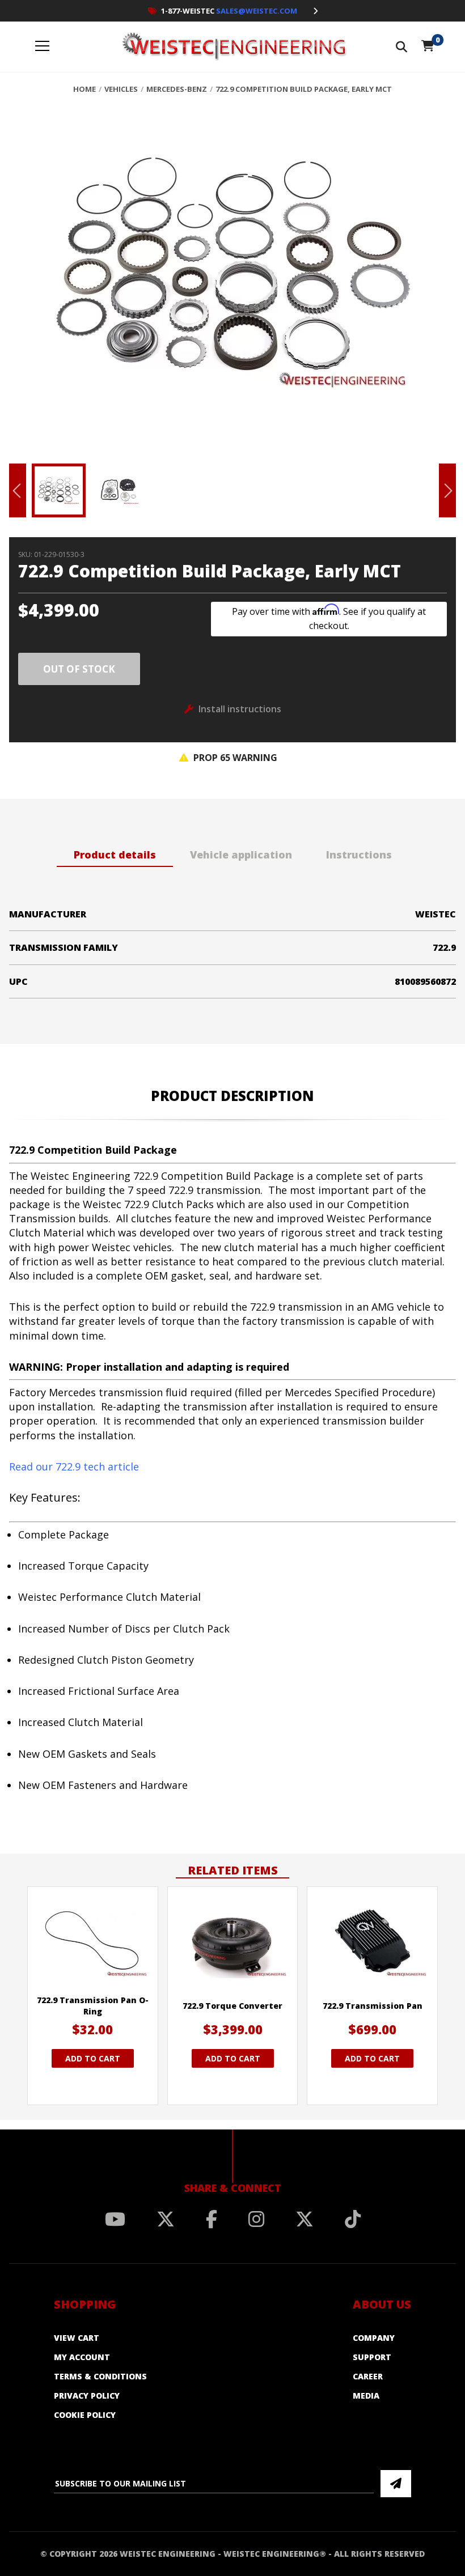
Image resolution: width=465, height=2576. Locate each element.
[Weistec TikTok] (353, 2219)
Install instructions (240, 709)
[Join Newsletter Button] (396, 2484)
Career (368, 2376)
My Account (82, 2357)
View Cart (77, 2338)
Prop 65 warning (234, 758)
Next (447, 490)
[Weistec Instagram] (256, 2219)
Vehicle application (241, 855)
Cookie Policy (85, 2415)
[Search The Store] (401, 47)
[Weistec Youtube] (115, 2219)
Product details (115, 855)
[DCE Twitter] (305, 2219)
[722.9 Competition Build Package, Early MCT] (232, 282)
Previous (18, 490)
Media (366, 2396)
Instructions (359, 855)
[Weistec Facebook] (212, 2219)
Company (374, 2338)
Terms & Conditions (100, 2376)
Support (372, 2357)
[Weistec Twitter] (166, 2219)
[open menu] (43, 47)
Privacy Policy (87, 2396)
